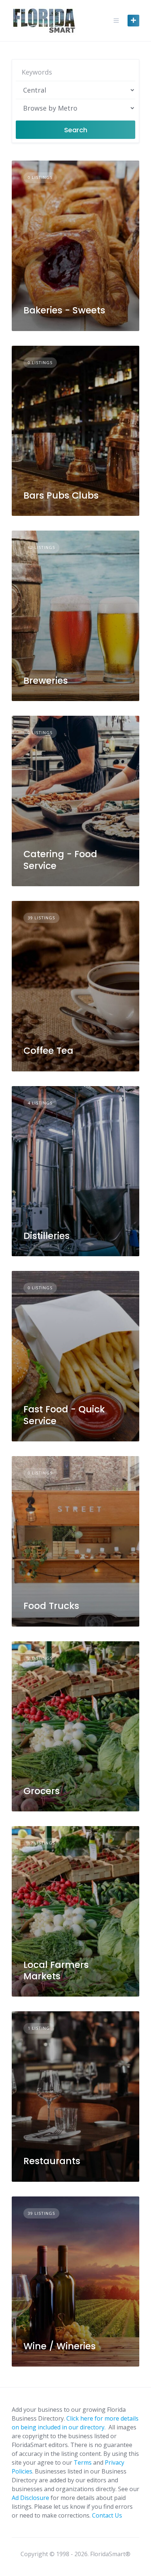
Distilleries (47, 1236)
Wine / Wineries (60, 2346)
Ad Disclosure (30, 2498)
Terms (83, 2462)
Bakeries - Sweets (64, 310)
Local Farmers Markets (56, 1970)
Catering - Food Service (60, 860)
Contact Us (107, 2515)
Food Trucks (51, 1606)
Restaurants (52, 2161)
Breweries (46, 681)
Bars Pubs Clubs (61, 495)
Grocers (42, 1791)
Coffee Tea (48, 1051)
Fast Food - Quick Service (64, 1415)
